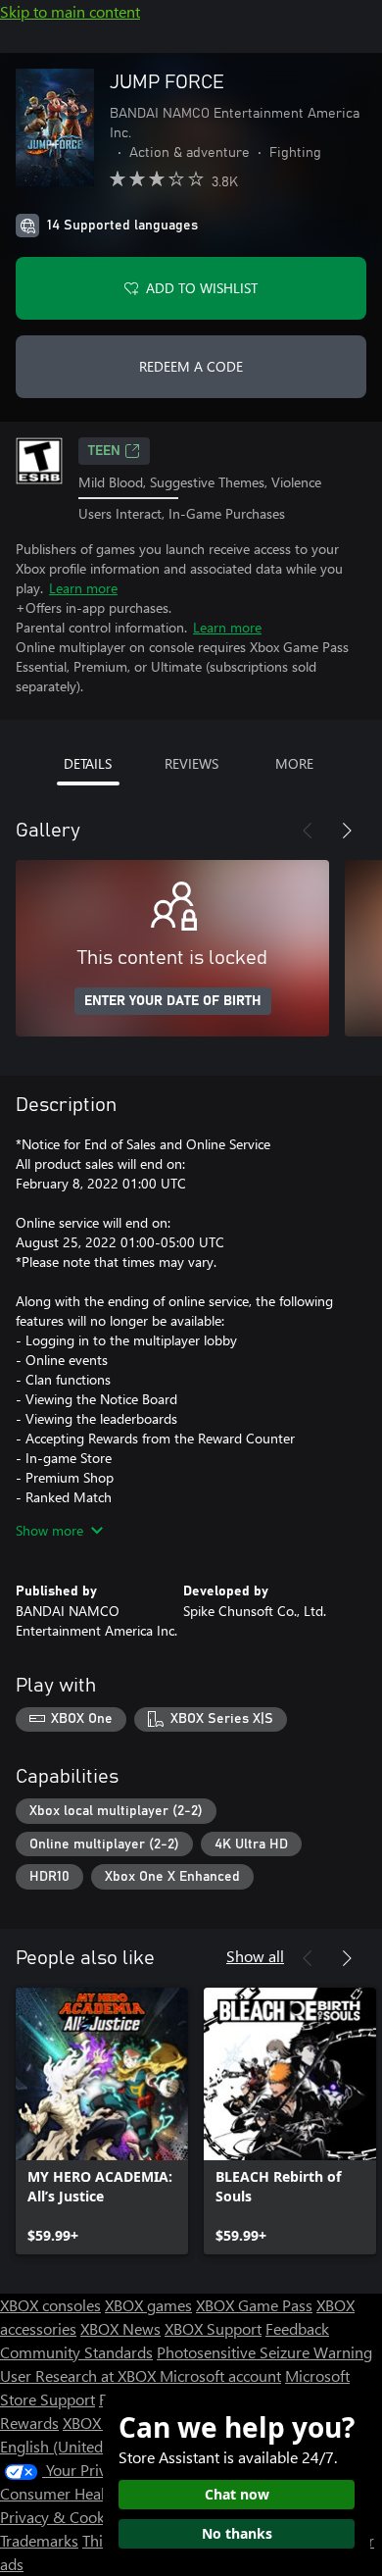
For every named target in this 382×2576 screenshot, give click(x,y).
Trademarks (39, 2540)
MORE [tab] (294, 763)
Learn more (83, 588)
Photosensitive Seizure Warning (264, 2352)
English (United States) (76, 2446)
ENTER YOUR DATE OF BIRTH (173, 1001)
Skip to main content (70, 11)
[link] (102, 2121)
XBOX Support (213, 2328)
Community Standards (76, 2352)
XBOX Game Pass (254, 2305)
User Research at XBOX (80, 2375)
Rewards (29, 2423)
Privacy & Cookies (62, 2517)
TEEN (104, 451)
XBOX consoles (50, 2305)
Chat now (237, 2494)
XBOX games (148, 2305)
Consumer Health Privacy (86, 2493)
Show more (49, 1530)
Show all (255, 1956)
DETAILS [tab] (88, 763)
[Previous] (308, 831)
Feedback (297, 2328)
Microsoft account (220, 2375)
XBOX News (120, 2328)
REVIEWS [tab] (191, 763)
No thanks (237, 2533)
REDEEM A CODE (191, 366)
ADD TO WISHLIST (202, 288)
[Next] (347, 831)
